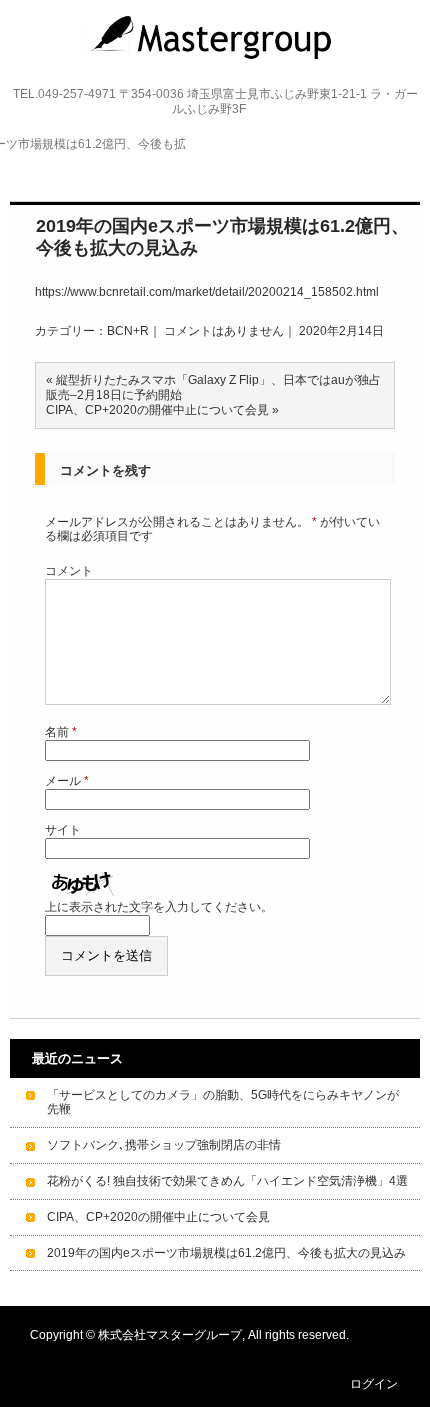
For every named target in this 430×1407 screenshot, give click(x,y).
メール (67, 781)
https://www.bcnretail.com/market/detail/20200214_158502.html (207, 292)
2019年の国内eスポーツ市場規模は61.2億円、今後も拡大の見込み (226, 1253)
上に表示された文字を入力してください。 (159, 907)
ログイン (374, 1384)
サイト (63, 830)
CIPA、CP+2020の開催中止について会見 (157, 410)
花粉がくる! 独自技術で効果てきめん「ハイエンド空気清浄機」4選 (227, 1181)
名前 (61, 732)
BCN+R (128, 331)
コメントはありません (224, 331)
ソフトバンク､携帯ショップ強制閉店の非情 (164, 1145)
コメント (69, 571)
